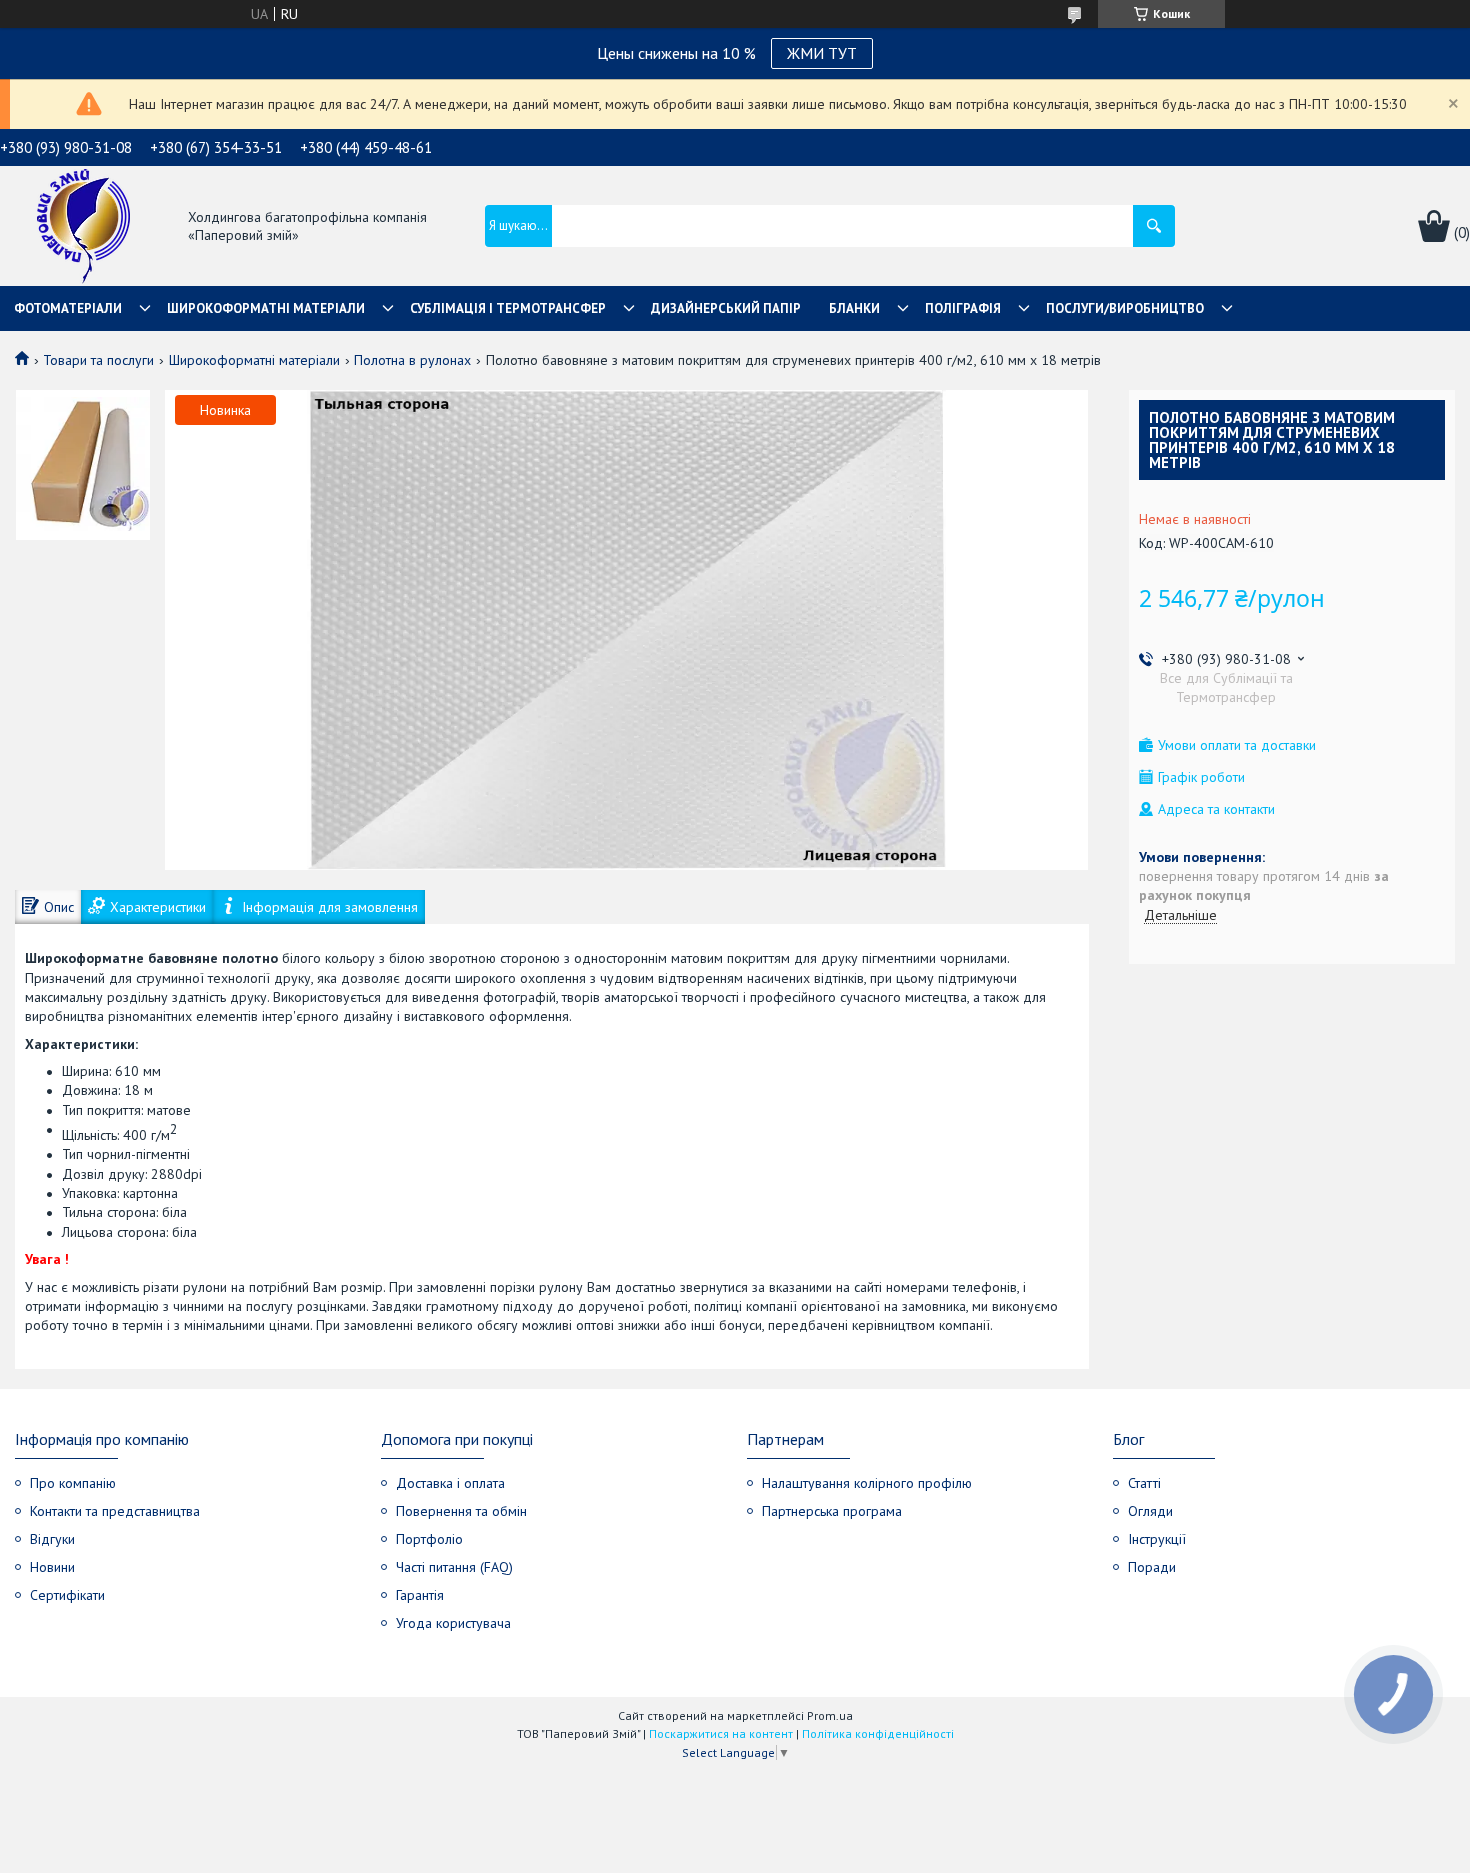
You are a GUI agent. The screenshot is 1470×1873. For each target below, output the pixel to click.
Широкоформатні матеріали (266, 308)
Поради (1152, 1567)
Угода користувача (453, 1623)
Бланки (854, 308)
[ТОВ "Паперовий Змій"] (83, 227)
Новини (52, 1567)
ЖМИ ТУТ (822, 53)
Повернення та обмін (461, 1511)
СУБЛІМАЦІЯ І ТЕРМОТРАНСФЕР (508, 308)
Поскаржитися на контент (721, 1733)
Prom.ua (830, 1715)
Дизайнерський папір (726, 308)
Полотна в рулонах (412, 360)
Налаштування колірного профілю (867, 1483)
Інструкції (1157, 1539)
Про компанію (73, 1483)
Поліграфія (963, 308)
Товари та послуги (98, 360)
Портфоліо (429, 1539)
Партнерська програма (832, 1511)
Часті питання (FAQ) (454, 1567)
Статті (1144, 1483)
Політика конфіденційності (878, 1733)
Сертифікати (67, 1595)
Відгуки (52, 1539)
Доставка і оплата (450, 1483)
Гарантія (420, 1595)
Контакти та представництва (115, 1511)
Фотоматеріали (68, 308)
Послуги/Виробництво (1125, 308)
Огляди (1150, 1511)
